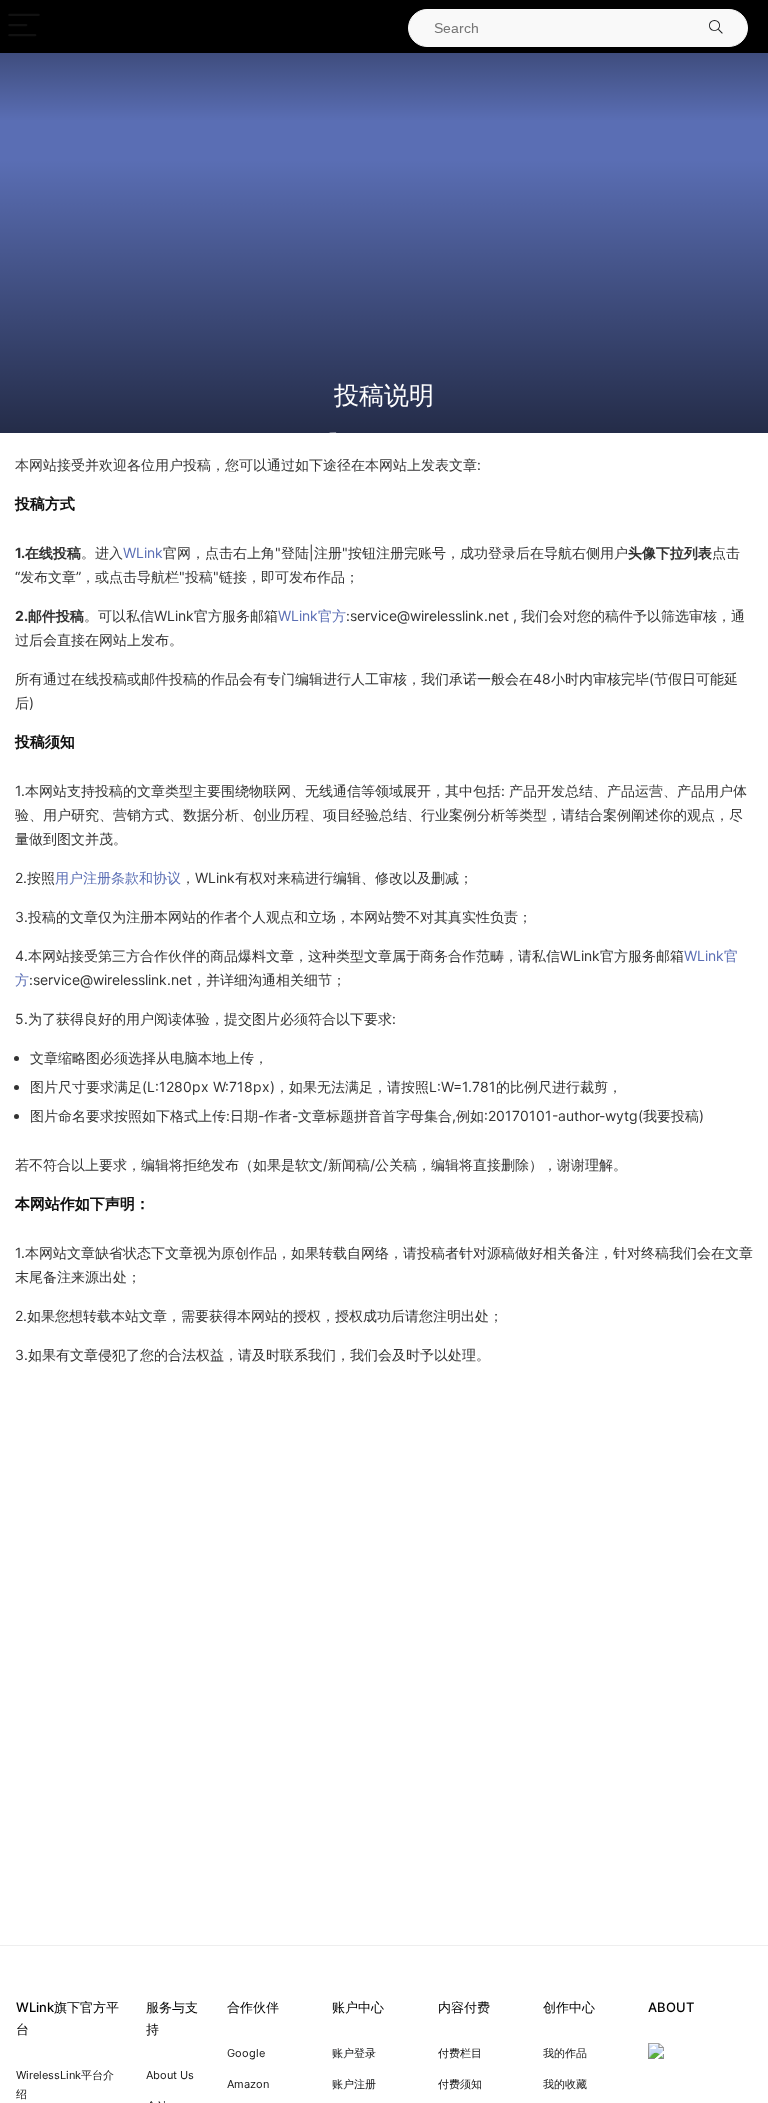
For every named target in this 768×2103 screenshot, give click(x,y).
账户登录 (354, 2053)
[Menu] (24, 26)
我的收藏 (565, 2084)
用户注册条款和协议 (118, 877)
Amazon (248, 2084)
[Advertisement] (384, 218)
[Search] (716, 28)
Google (246, 2053)
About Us (170, 2075)
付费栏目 (460, 2053)
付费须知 (460, 2084)
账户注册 (354, 2084)
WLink (143, 552)
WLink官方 (312, 615)
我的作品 (565, 2053)
